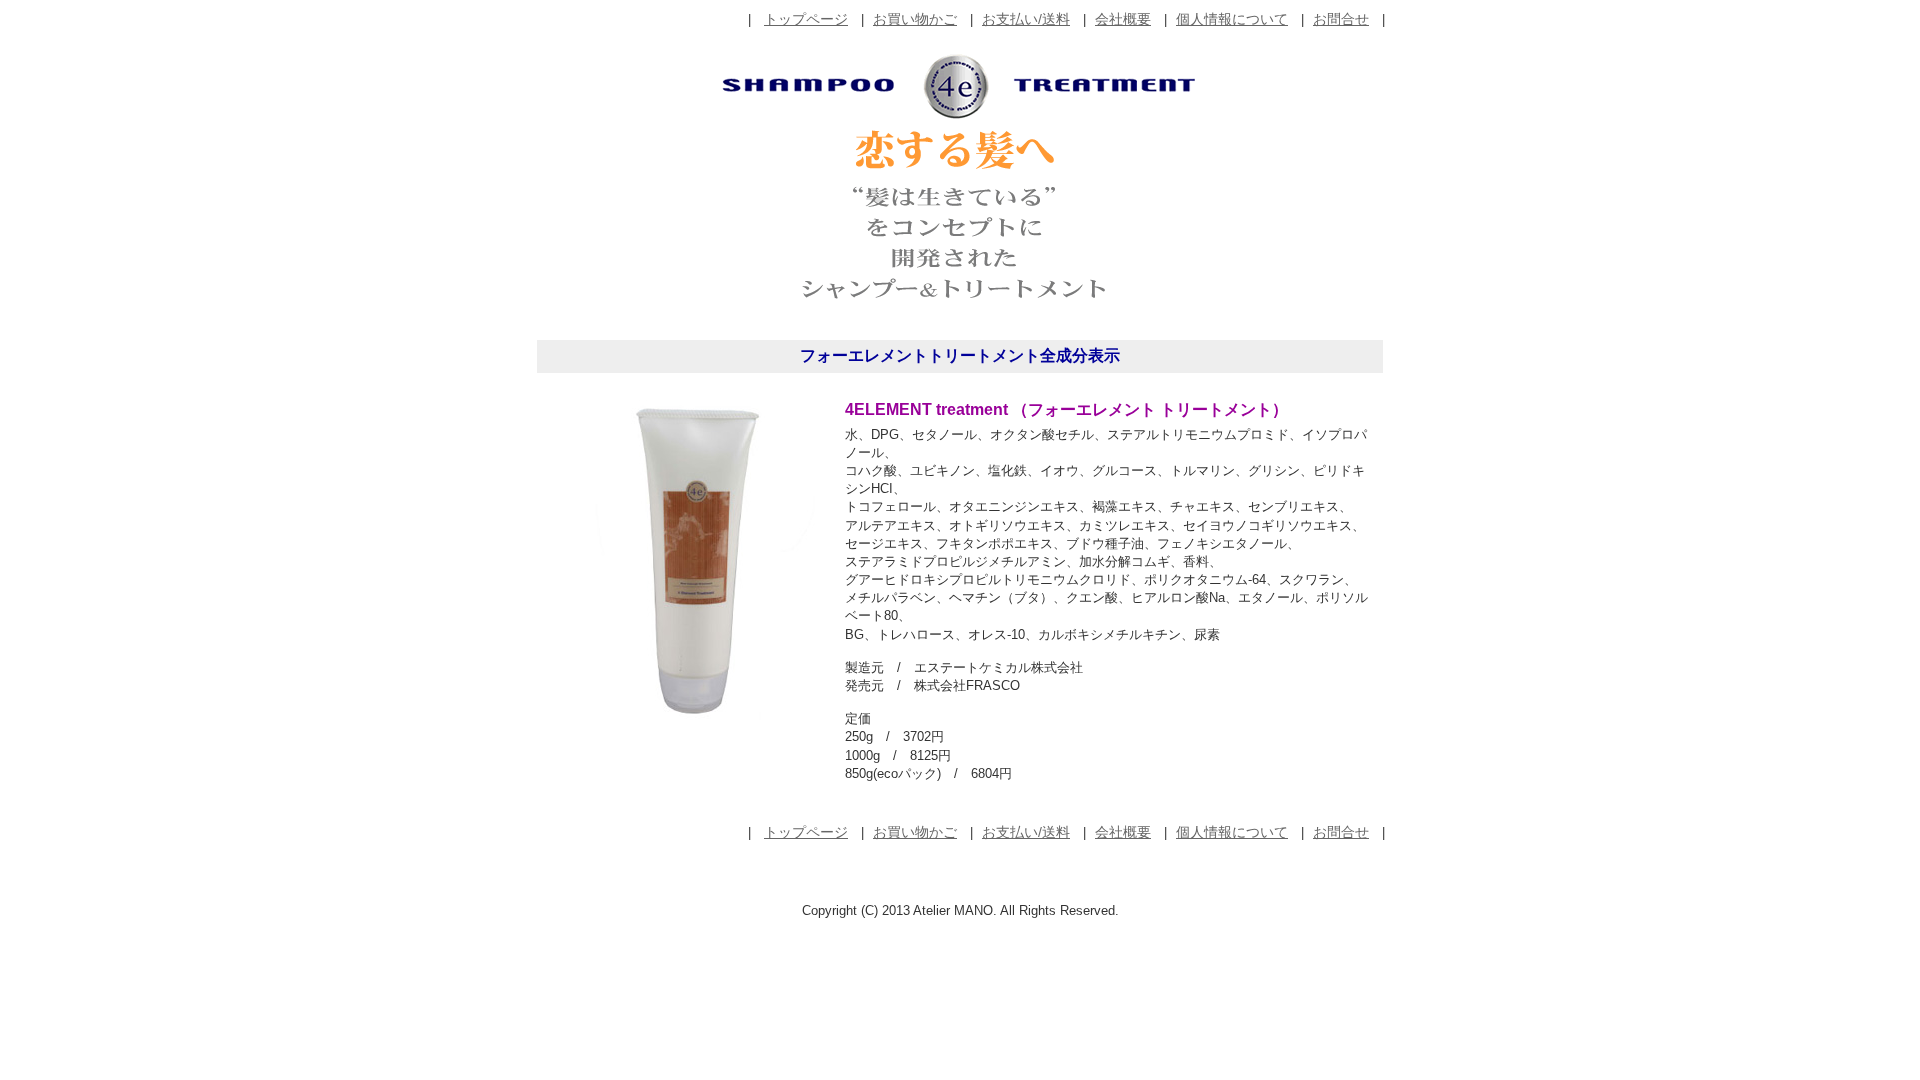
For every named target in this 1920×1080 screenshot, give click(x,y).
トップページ (806, 19)
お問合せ (1341, 19)
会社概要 (1123, 19)
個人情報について (1232, 19)
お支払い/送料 (1026, 19)
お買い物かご (915, 19)
